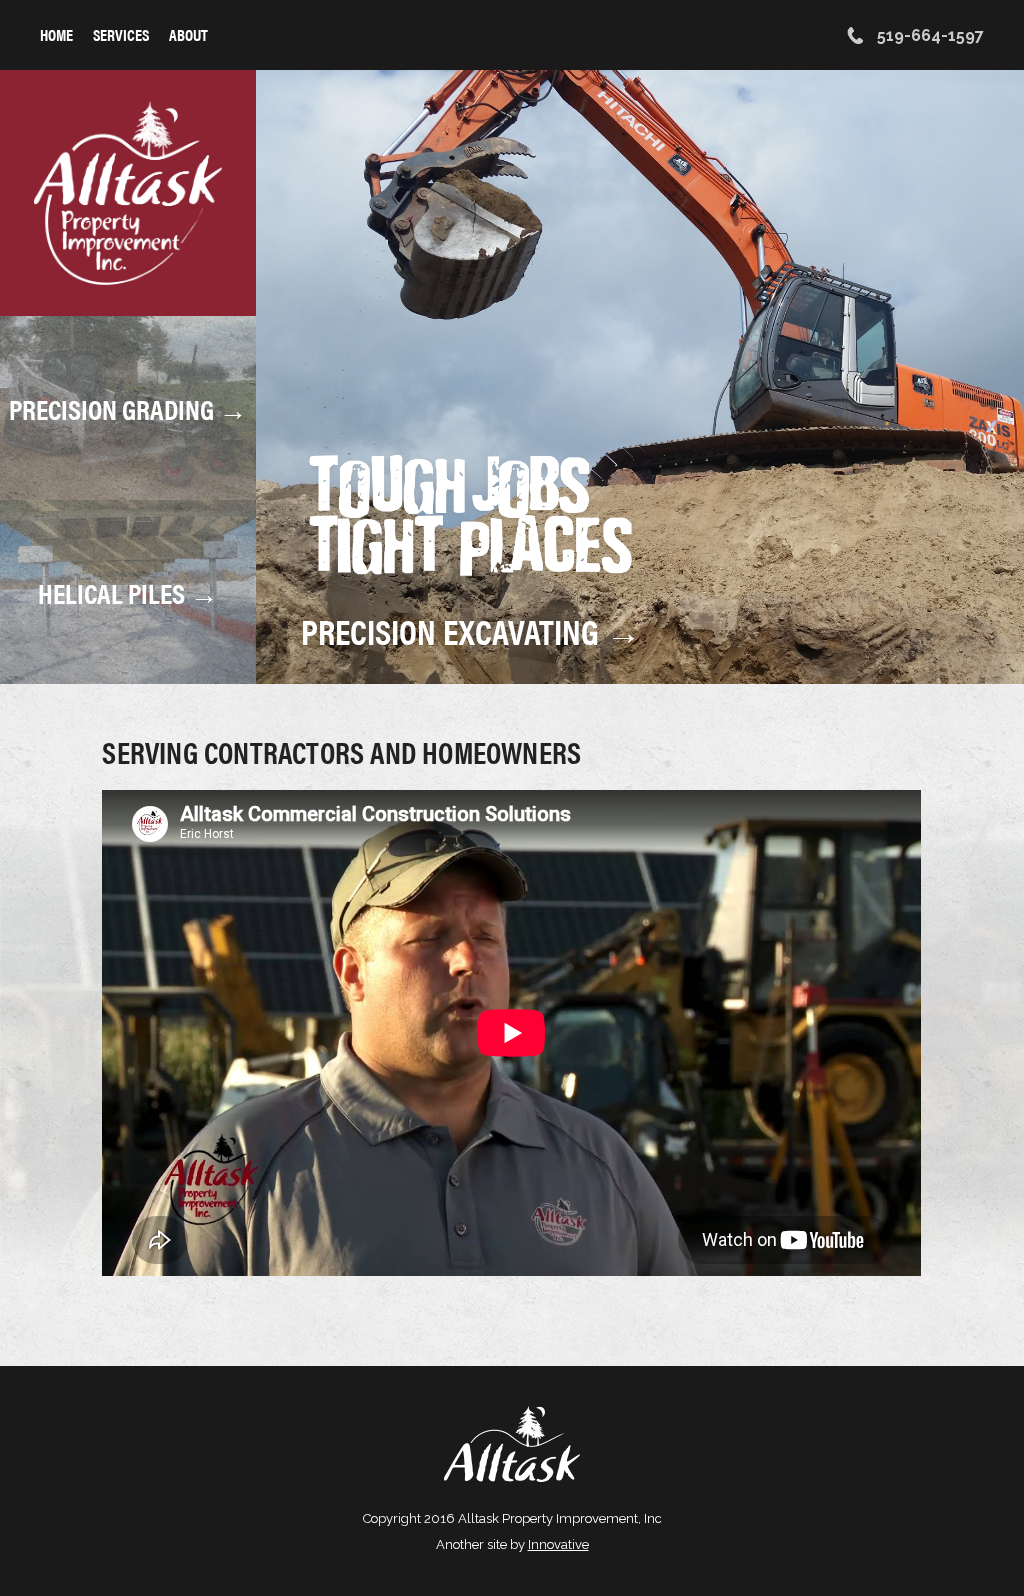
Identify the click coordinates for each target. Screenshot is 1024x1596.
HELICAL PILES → (128, 592)
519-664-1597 (928, 35)
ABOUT (188, 34)
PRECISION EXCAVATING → (471, 630)
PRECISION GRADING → (128, 408)
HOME (56, 34)
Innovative (558, 1544)
